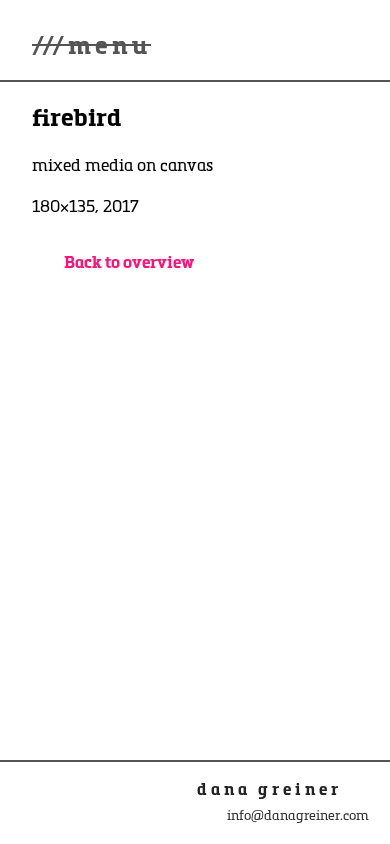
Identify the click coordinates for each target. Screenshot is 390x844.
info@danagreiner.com (298, 814)
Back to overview (129, 261)
